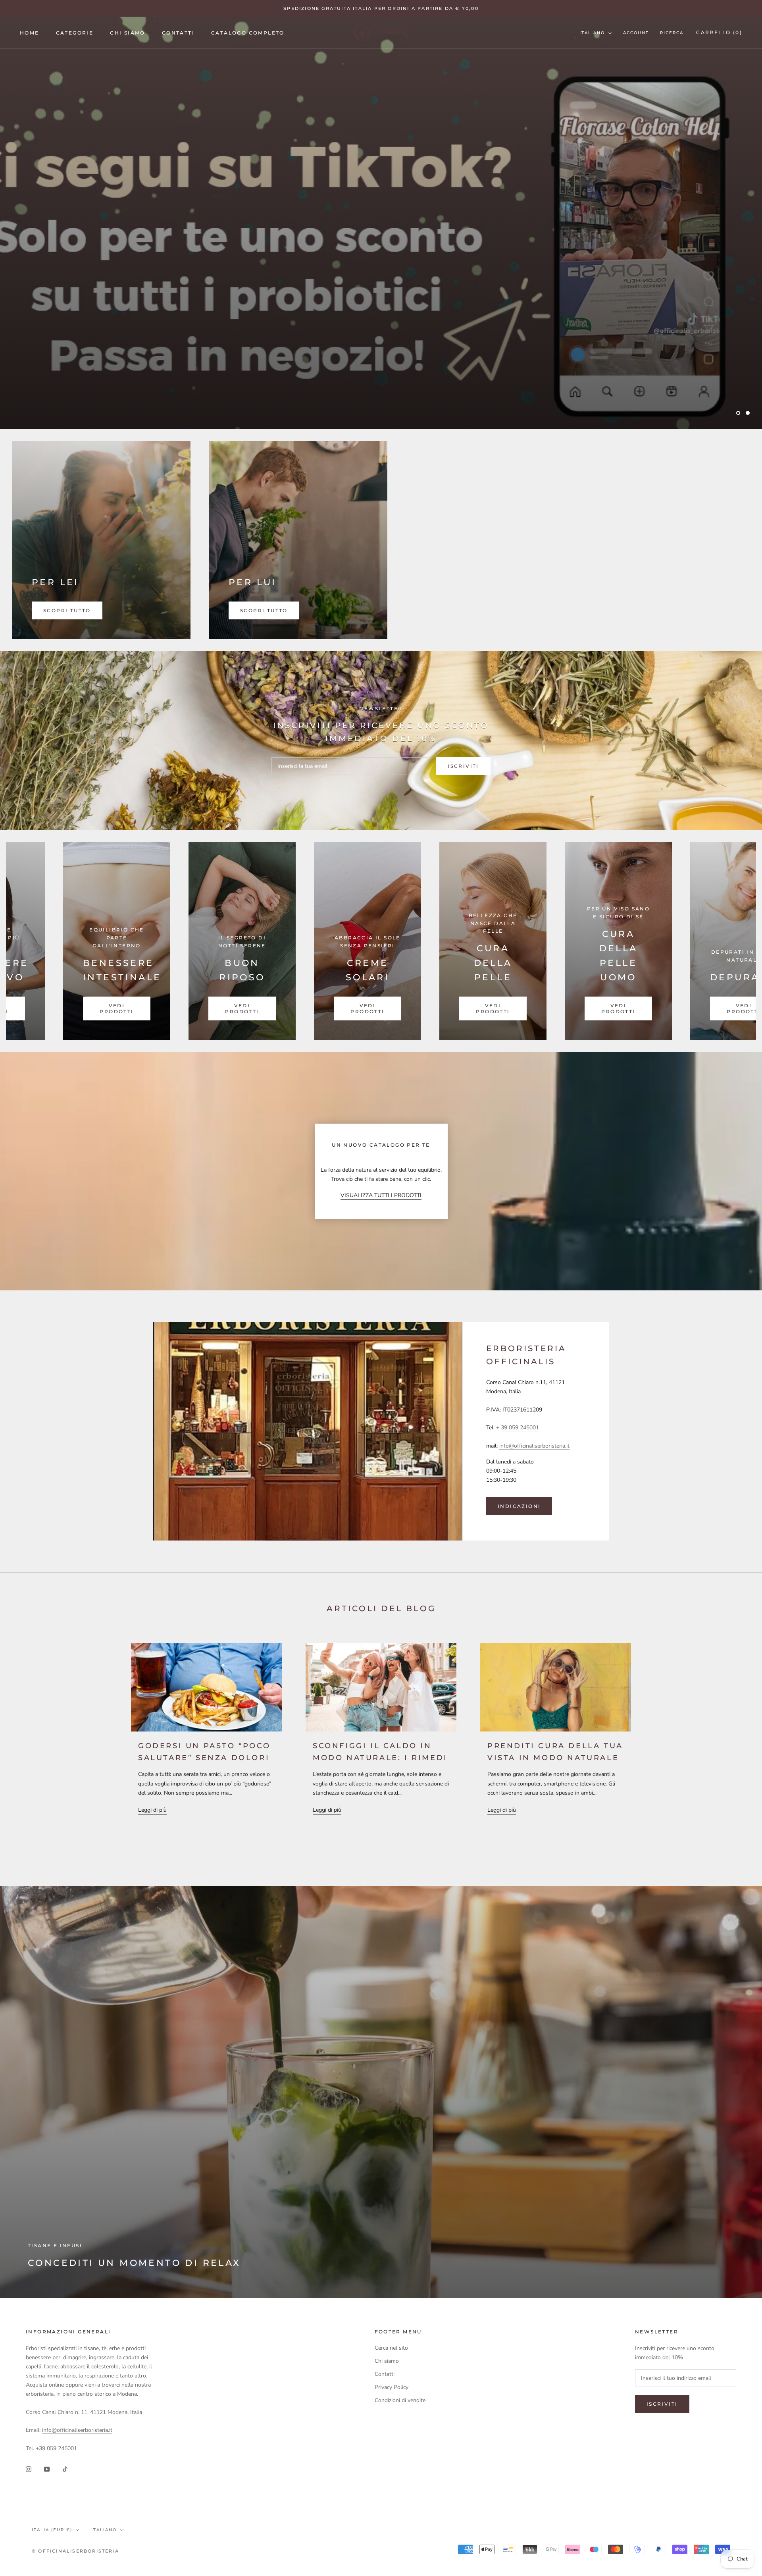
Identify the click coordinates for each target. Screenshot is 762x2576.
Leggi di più (152, 1810)
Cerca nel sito (391, 2348)
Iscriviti (463, 766)
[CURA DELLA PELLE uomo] (251, 941)
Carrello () (719, 32)
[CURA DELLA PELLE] (125, 941)
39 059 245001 (520, 1428)
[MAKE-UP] (627, 941)
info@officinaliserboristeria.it (534, 1446)
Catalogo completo (248, 33)
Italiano (592, 33)
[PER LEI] (101, 540)
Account (636, 33)
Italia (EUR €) (52, 2530)
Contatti (178, 33)
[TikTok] (65, 2469)
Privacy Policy (392, 2387)
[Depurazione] (376, 941)
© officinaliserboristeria (75, 2551)
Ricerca (672, 33)
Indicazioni (519, 1506)
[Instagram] (29, 2469)
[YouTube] (47, 2469)
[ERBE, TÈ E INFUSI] (502, 941)
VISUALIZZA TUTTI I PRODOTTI (381, 1195)
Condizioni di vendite (400, 2400)
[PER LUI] (298, 540)
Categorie (75, 33)
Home (30, 33)
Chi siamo (128, 33)
